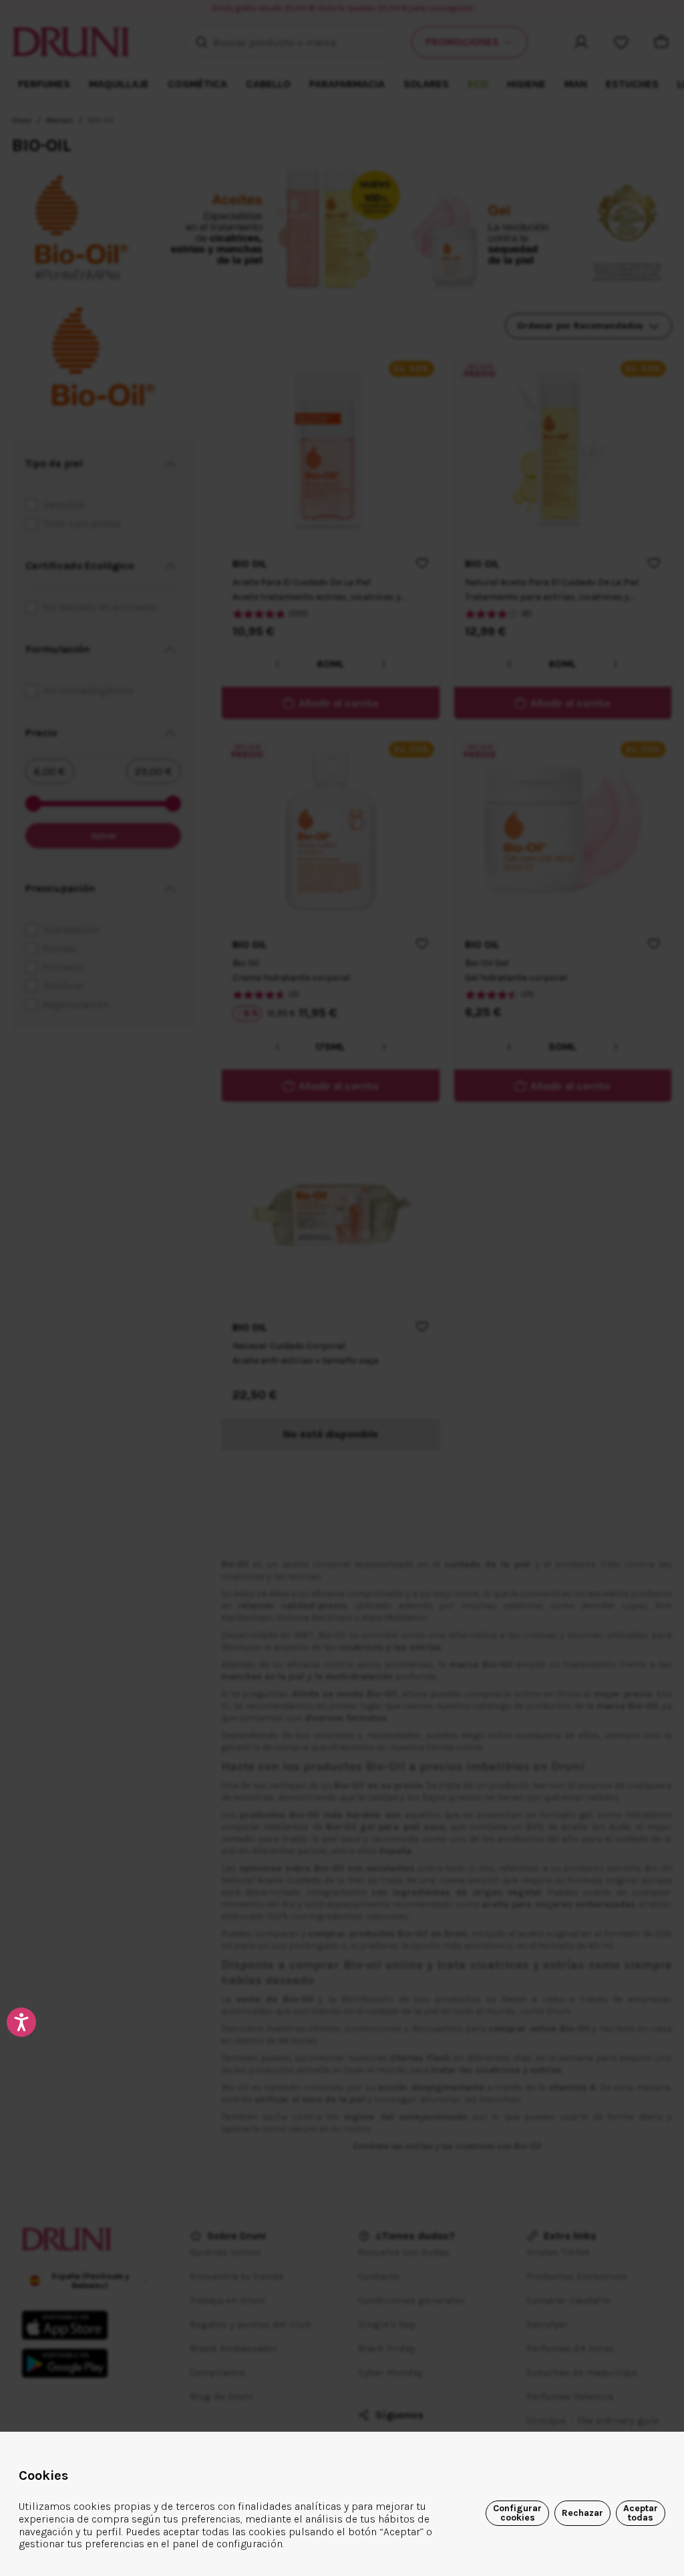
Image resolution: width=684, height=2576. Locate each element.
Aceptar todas (641, 2513)
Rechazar (582, 2513)
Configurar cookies (517, 2513)
